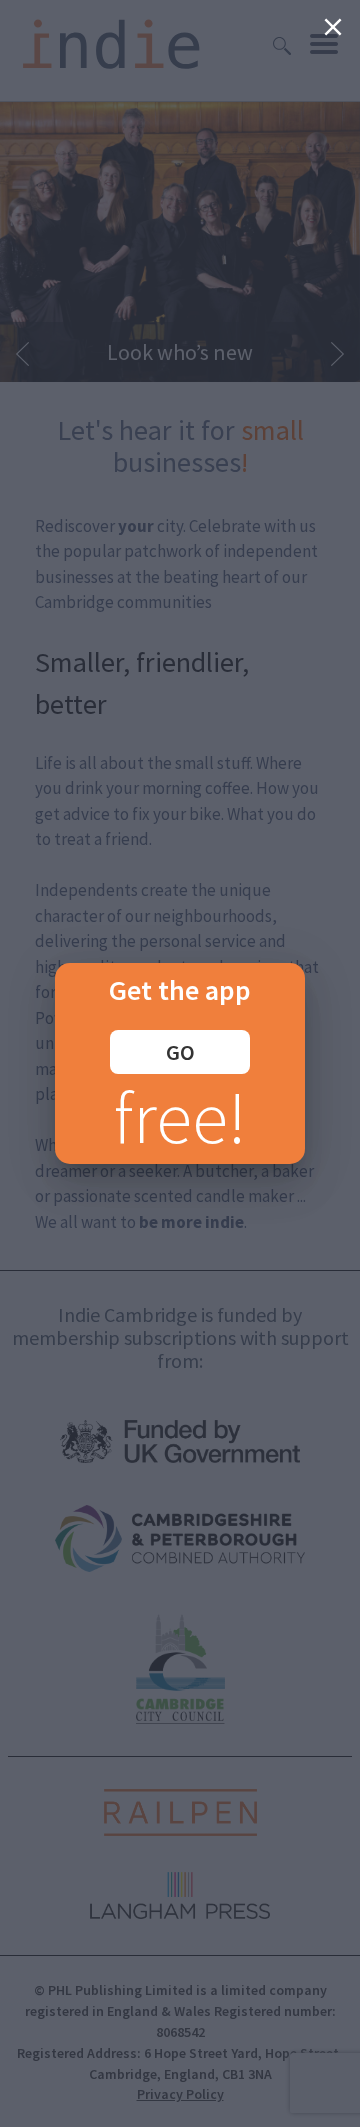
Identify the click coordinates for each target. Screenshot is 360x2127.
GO (180, 1052)
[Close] (333, 27)
